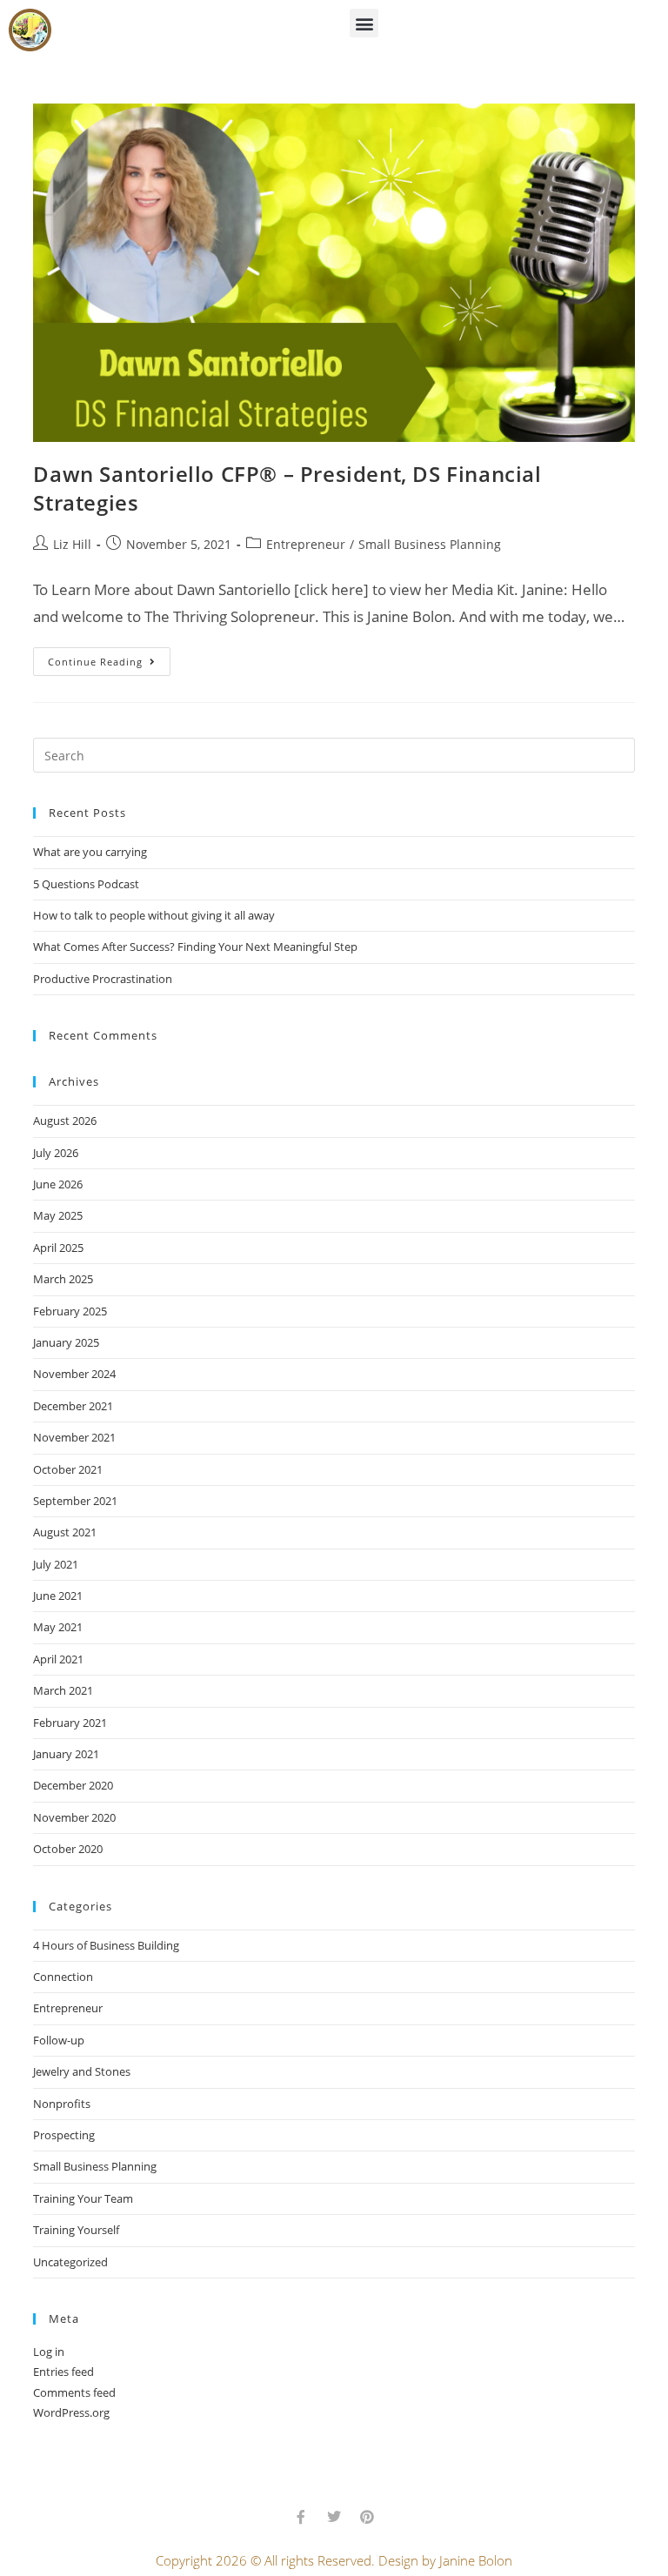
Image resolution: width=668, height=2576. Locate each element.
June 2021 (58, 1596)
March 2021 (63, 1690)
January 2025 (66, 1342)
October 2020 (68, 1849)
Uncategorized (70, 2262)
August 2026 (65, 1121)
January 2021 (66, 1754)
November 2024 (74, 1374)
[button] (364, 23)
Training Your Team (83, 2198)
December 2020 (73, 1785)
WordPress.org (71, 2412)
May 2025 (58, 1215)
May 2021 (58, 1627)
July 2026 (56, 1153)
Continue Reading (109, 658)
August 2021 (65, 1532)
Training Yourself (76, 2230)
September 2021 (75, 1501)
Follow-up (59, 2040)
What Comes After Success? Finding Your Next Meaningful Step (195, 947)
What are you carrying (90, 852)
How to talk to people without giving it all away (154, 915)
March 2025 (63, 1279)
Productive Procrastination (103, 979)
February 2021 (70, 1723)
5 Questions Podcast (86, 884)
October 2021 (68, 1469)
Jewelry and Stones (82, 2071)
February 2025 (70, 1311)
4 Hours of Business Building (106, 1945)
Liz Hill (72, 544)
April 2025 (58, 1248)
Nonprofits (62, 2104)
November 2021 (74, 1437)
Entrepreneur (306, 544)
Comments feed (74, 2392)
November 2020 (74, 1817)
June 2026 (58, 1184)
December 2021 (73, 1406)
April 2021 (58, 1659)
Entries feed (63, 2372)
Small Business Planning (430, 544)
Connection (63, 1977)
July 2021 (56, 1564)
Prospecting (64, 2135)
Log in (49, 2352)
